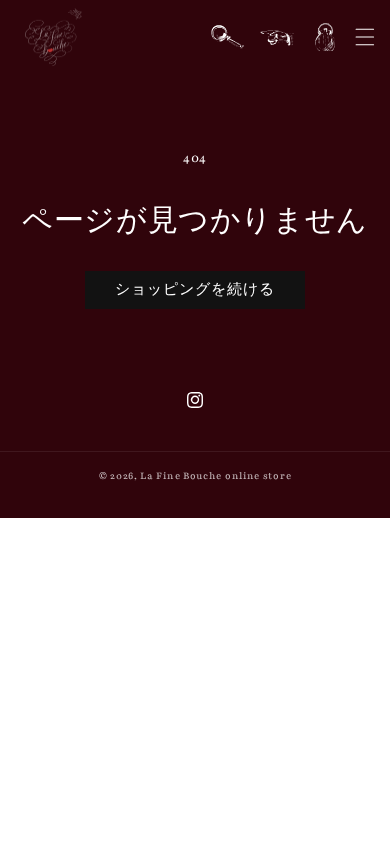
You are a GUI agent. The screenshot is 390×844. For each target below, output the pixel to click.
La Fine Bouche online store (215, 475)
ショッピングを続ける (195, 290)
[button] (365, 37)
